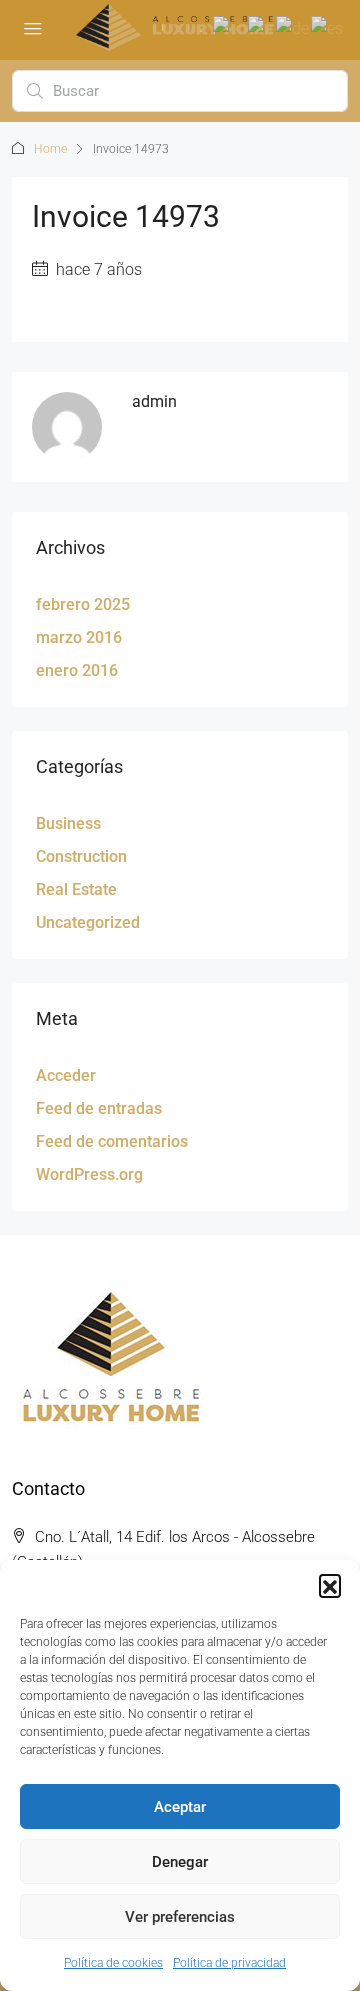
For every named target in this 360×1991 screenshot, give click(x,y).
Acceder (66, 1075)
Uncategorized (88, 922)
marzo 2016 (79, 637)
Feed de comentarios (112, 1141)
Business (68, 823)
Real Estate (76, 889)
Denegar (180, 1862)
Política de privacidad (229, 1963)
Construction (81, 856)
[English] (230, 27)
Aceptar (180, 1807)
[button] (330, 1585)
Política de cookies (113, 1963)
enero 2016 (77, 670)
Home (50, 149)
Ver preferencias (180, 1917)
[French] (262, 27)
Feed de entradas (99, 1108)
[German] (293, 27)
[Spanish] (328, 27)
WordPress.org (89, 1174)
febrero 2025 (83, 604)
